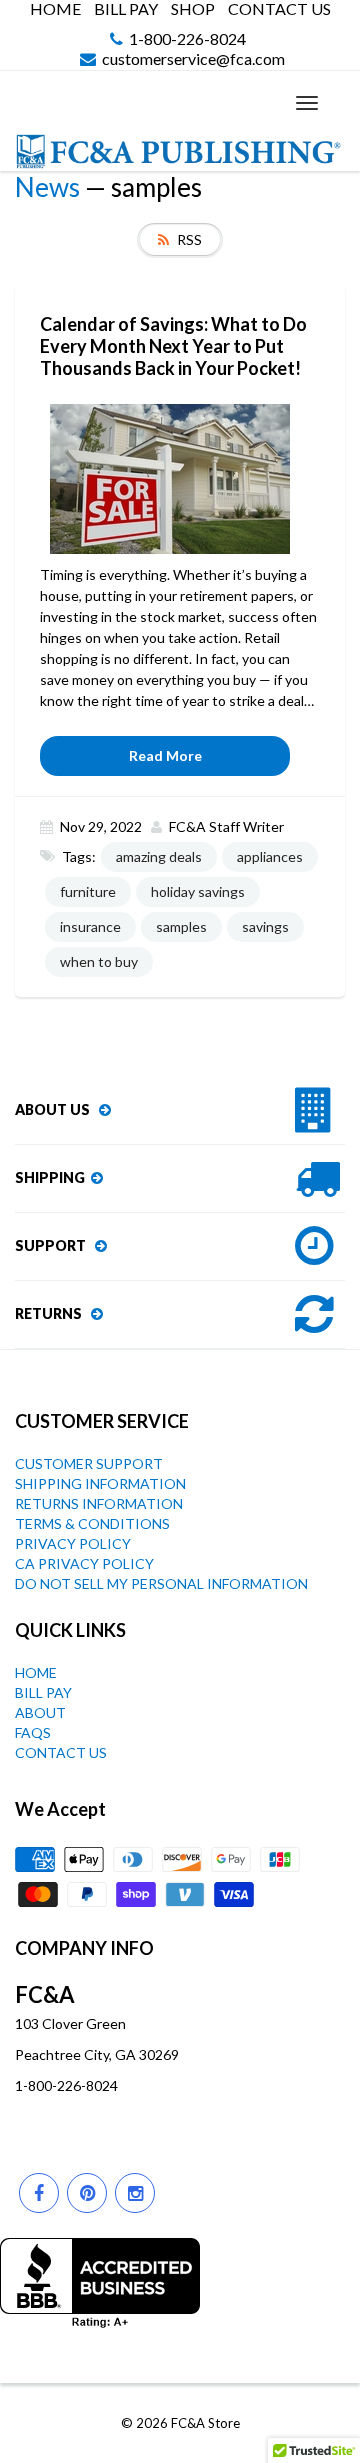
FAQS (33, 1732)
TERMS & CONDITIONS (92, 1523)
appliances (270, 856)
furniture (88, 891)
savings (265, 926)
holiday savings (198, 891)
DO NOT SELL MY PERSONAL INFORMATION (161, 1583)
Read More (165, 755)
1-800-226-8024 (187, 39)
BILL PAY (126, 9)
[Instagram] (135, 2193)
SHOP (193, 9)
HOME (55, 9)
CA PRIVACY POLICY (84, 1563)
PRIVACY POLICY (73, 1543)
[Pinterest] (87, 2193)
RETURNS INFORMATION (99, 1503)
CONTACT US (279, 9)
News (47, 187)
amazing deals (159, 856)
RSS (189, 239)
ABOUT (40, 1712)
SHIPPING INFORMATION (100, 1483)
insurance (90, 926)
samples (181, 926)
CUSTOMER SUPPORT (89, 1463)
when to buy (99, 961)
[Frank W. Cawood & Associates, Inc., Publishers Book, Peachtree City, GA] (100, 2283)
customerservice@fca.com (193, 59)
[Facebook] (39, 2193)
